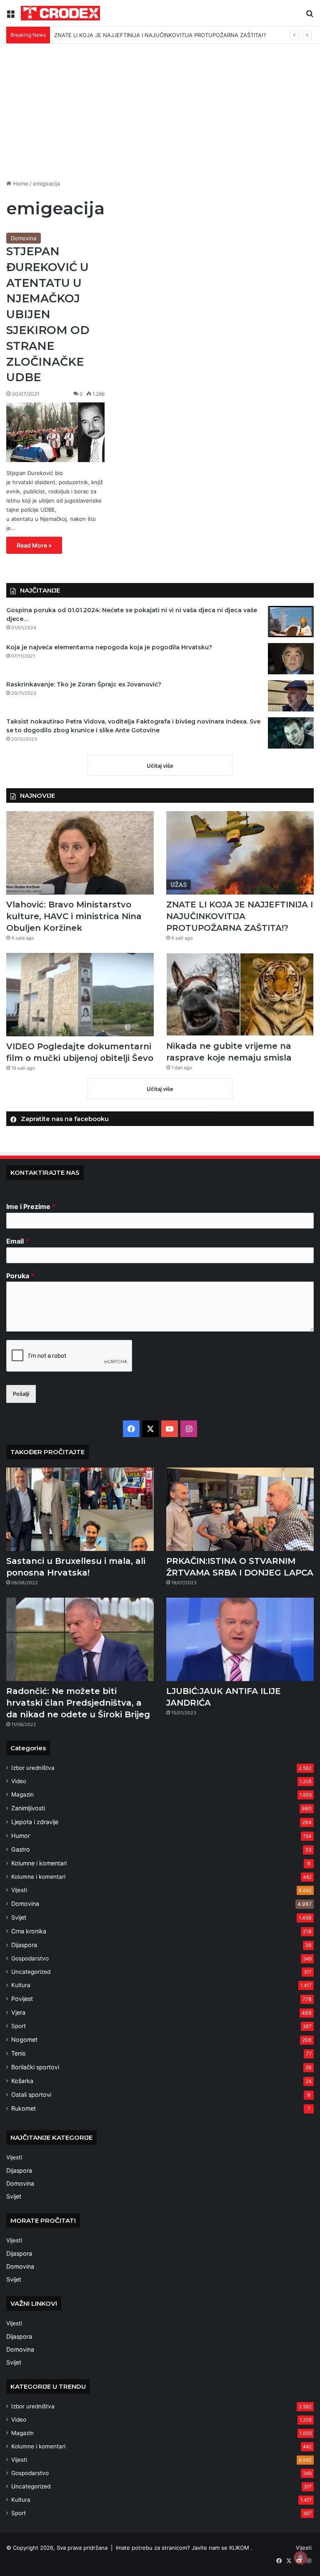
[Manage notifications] (300, 2558)
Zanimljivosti (28, 1808)
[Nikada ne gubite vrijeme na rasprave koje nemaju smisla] (240, 994)
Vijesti (19, 1890)
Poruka (20, 1276)
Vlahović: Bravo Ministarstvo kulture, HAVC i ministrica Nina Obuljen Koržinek (74, 916)
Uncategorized (31, 1972)
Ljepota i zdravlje (35, 1822)
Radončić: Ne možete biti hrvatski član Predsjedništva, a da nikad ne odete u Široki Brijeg (78, 1703)
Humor (21, 1836)
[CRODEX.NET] (60, 13)
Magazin (22, 1794)
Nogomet (24, 2039)
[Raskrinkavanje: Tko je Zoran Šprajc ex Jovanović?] (291, 696)
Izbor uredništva (33, 1768)
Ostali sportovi (31, 2095)
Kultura (21, 1985)
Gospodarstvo (30, 1958)
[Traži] (310, 16)
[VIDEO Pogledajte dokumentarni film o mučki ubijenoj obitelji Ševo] (80, 995)
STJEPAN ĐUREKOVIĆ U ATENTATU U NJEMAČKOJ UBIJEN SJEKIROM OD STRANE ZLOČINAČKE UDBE (48, 314)
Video (19, 1781)
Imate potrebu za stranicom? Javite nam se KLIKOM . (184, 2548)
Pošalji (21, 1394)
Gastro (21, 1849)
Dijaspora (24, 1945)
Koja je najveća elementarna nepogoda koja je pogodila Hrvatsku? (109, 647)
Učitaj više (160, 766)
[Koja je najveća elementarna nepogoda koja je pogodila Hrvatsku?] (291, 659)
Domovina (24, 238)
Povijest (22, 1999)
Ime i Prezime (31, 1206)
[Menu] (10, 16)
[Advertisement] (160, 115)
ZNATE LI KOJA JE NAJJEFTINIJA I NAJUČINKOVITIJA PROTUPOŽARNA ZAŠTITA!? (240, 916)
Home (20, 183)
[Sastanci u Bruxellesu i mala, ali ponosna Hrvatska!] (80, 1509)
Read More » (34, 545)
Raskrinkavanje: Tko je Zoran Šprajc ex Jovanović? (84, 684)
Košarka (22, 2081)
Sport (19, 2026)
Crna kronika (29, 1931)
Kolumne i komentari (39, 1863)
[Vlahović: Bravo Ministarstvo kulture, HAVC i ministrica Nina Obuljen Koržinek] (80, 853)
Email (17, 1241)
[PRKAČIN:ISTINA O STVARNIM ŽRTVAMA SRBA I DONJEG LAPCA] (240, 1509)
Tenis (18, 2053)
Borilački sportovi (35, 2067)
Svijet (19, 1917)
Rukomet (24, 2108)
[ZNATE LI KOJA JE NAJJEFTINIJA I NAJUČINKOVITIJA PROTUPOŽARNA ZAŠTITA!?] (240, 853)
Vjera (18, 2012)
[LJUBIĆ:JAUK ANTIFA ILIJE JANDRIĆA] (240, 1639)
